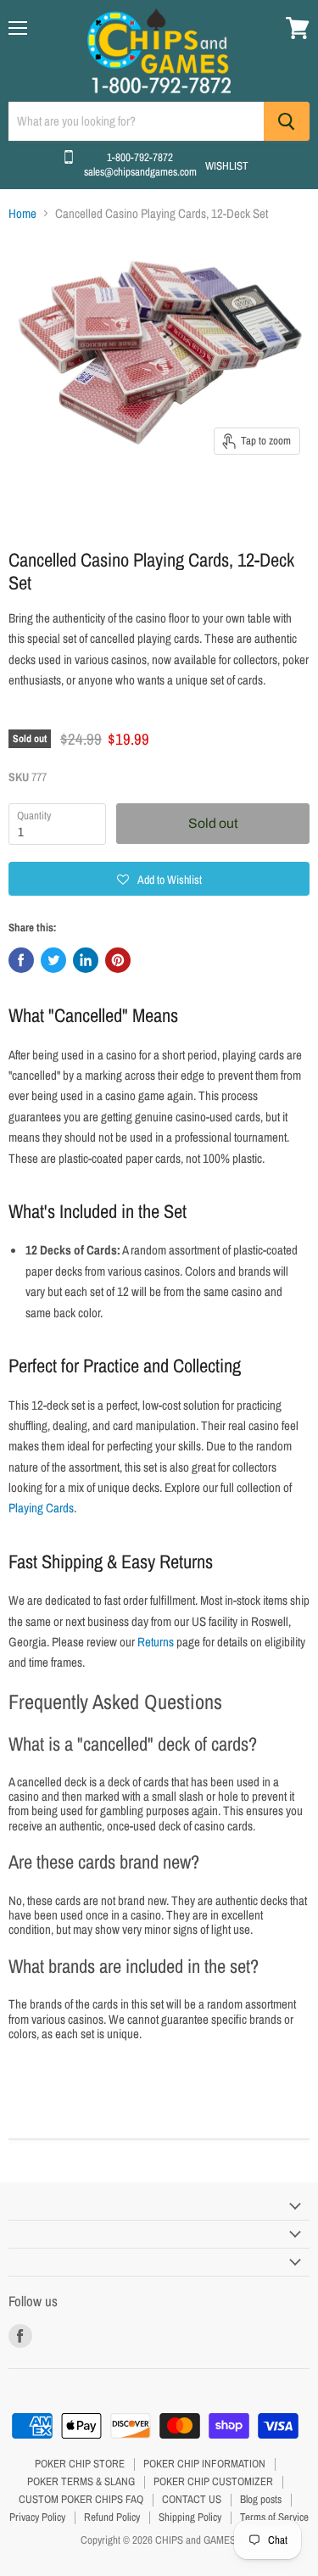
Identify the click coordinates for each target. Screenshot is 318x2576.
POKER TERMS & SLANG (81, 2481)
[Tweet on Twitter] (53, 960)
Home (22, 213)
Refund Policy (112, 2517)
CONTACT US (192, 2499)
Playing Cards (41, 1508)
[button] (159, 879)
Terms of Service (274, 2517)
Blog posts (261, 2499)
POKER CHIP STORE (80, 2464)
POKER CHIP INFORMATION (204, 2464)
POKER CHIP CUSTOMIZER (213, 2481)
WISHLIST (227, 166)
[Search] (287, 121)
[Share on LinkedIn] (86, 960)
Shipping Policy (190, 2517)
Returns (156, 1642)
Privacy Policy (37, 2517)
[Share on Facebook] (21, 960)
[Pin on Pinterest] (118, 960)
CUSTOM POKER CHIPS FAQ (81, 2499)
